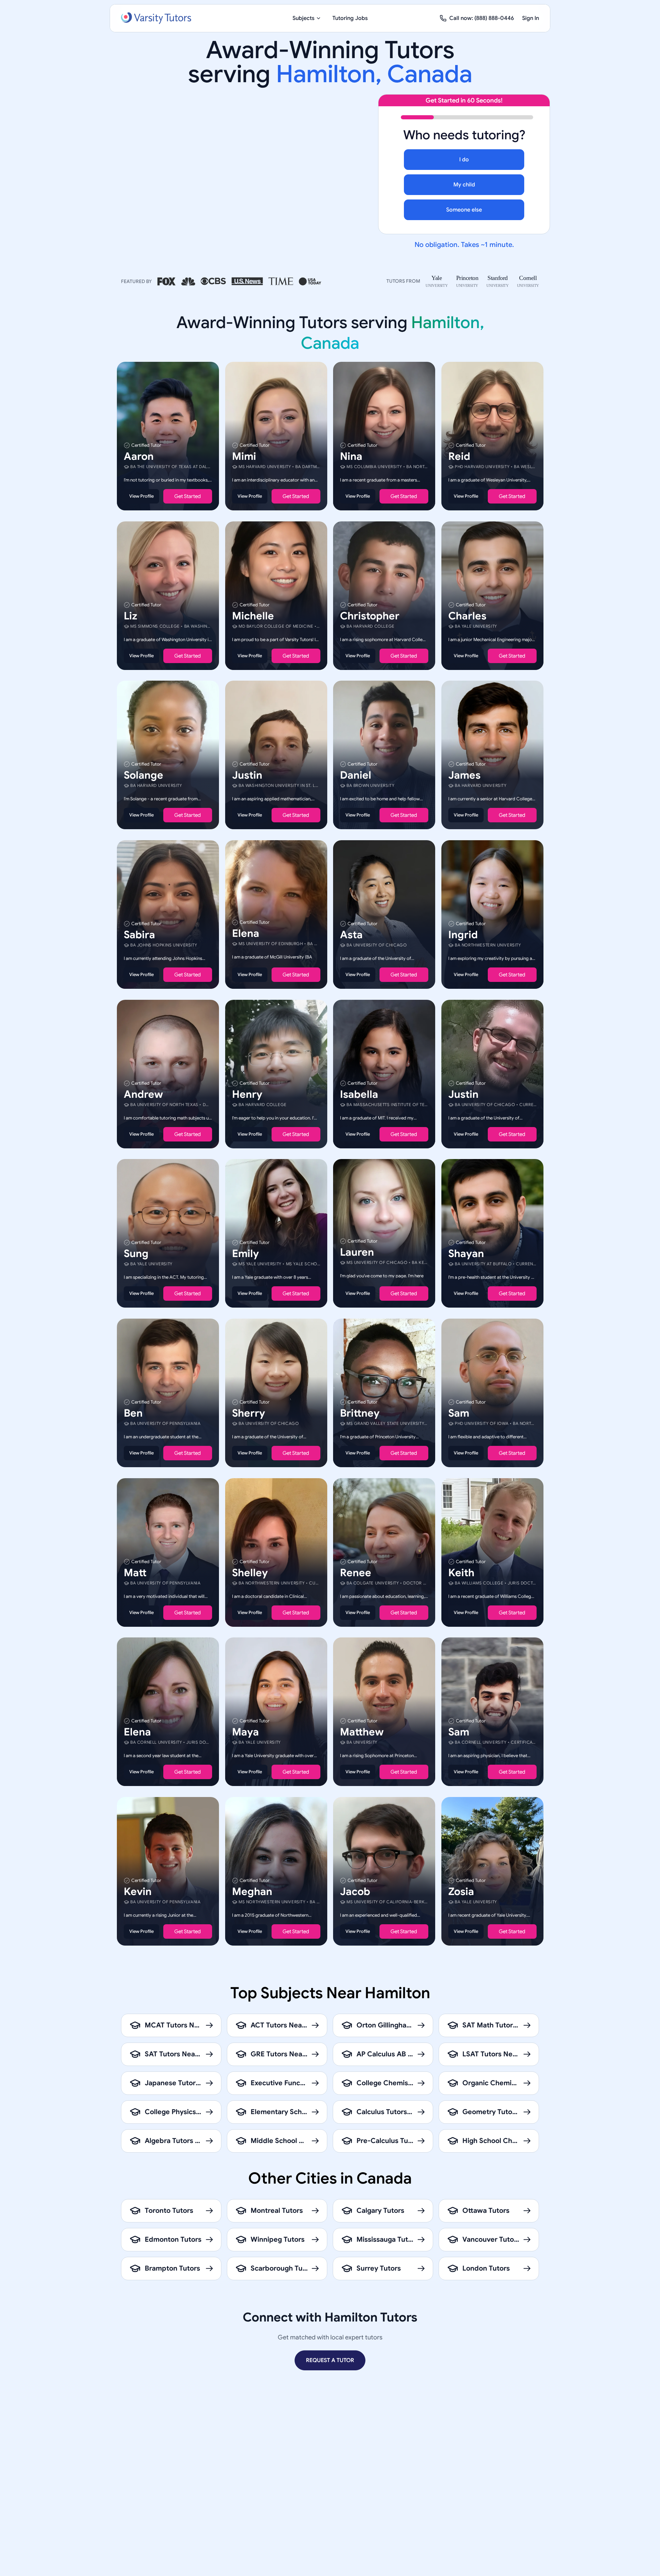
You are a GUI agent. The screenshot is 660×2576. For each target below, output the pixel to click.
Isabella (359, 1094)
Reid (459, 456)
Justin (247, 775)
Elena (246, 933)
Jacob (355, 1891)
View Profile (141, 496)
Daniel (356, 775)
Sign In (531, 18)
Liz (130, 616)
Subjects (304, 18)
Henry (247, 1094)
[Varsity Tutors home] (156, 18)
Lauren (357, 1252)
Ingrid (463, 935)
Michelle (253, 616)
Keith (461, 1572)
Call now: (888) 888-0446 (482, 18)
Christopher (370, 616)
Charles (467, 616)
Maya (245, 1732)
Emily (245, 1254)
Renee (356, 1572)
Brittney (360, 1413)
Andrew (143, 1094)
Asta (351, 935)
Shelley (250, 1572)
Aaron (139, 456)
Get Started (188, 496)
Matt (135, 1572)
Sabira (139, 935)
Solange (144, 775)
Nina (351, 456)
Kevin (138, 1891)
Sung (136, 1254)
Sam (459, 1413)
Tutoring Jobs (350, 18)
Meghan (252, 1891)
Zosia (461, 1891)
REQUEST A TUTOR (330, 2360)
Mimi (244, 456)
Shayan (466, 1254)
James (464, 775)
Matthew (362, 1732)
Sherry (249, 1413)
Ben (133, 1413)
